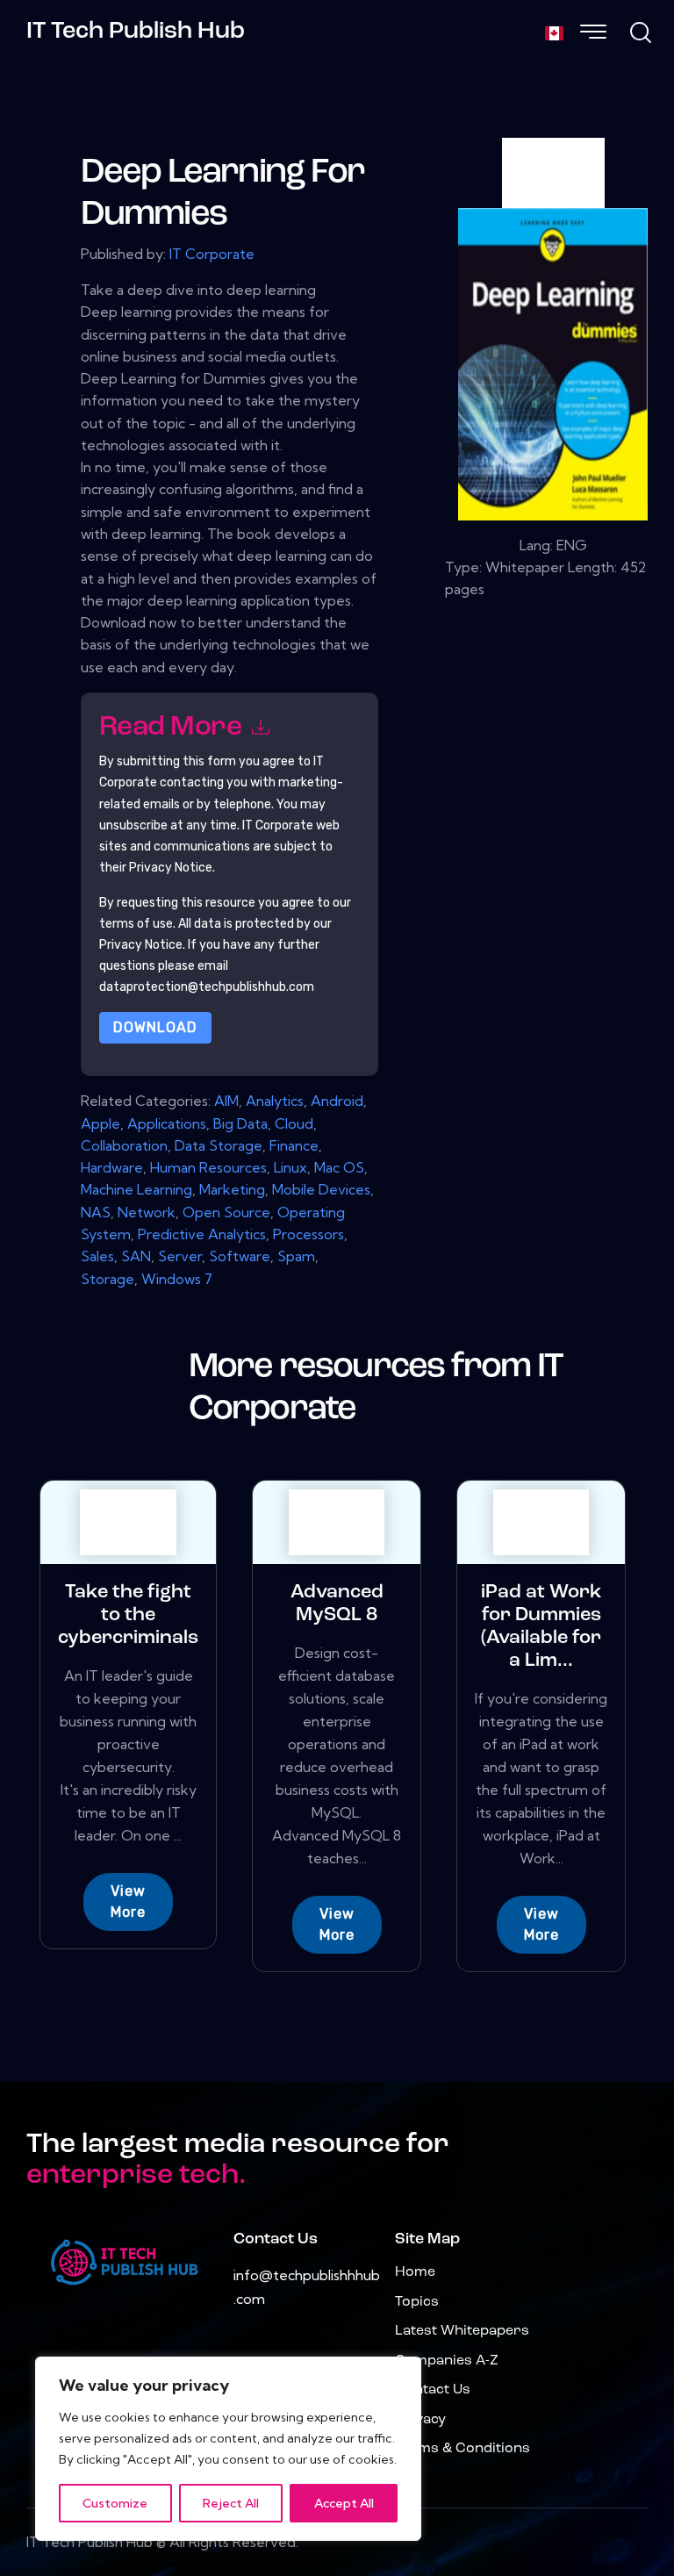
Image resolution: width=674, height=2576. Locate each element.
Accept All (344, 2503)
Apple (100, 1123)
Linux (290, 1167)
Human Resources (208, 1167)
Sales (97, 1256)
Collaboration (124, 1145)
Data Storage (219, 1145)
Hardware (112, 1167)
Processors (308, 1234)
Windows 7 (177, 1279)
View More (128, 1902)
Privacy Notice (141, 945)
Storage (108, 1279)
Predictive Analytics (202, 1234)
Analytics (275, 1101)
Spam (296, 1256)
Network (147, 1212)
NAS (96, 1212)
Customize (115, 2503)
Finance (294, 1145)
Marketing (232, 1189)
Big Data (240, 1123)
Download (155, 1027)
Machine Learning (136, 1189)
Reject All (231, 2503)
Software (240, 1256)
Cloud (294, 1123)
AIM (226, 1101)
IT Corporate (212, 254)
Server (180, 1256)
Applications (167, 1123)
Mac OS (339, 1167)
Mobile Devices (321, 1189)
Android (337, 1101)
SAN (136, 1256)
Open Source (226, 1212)
